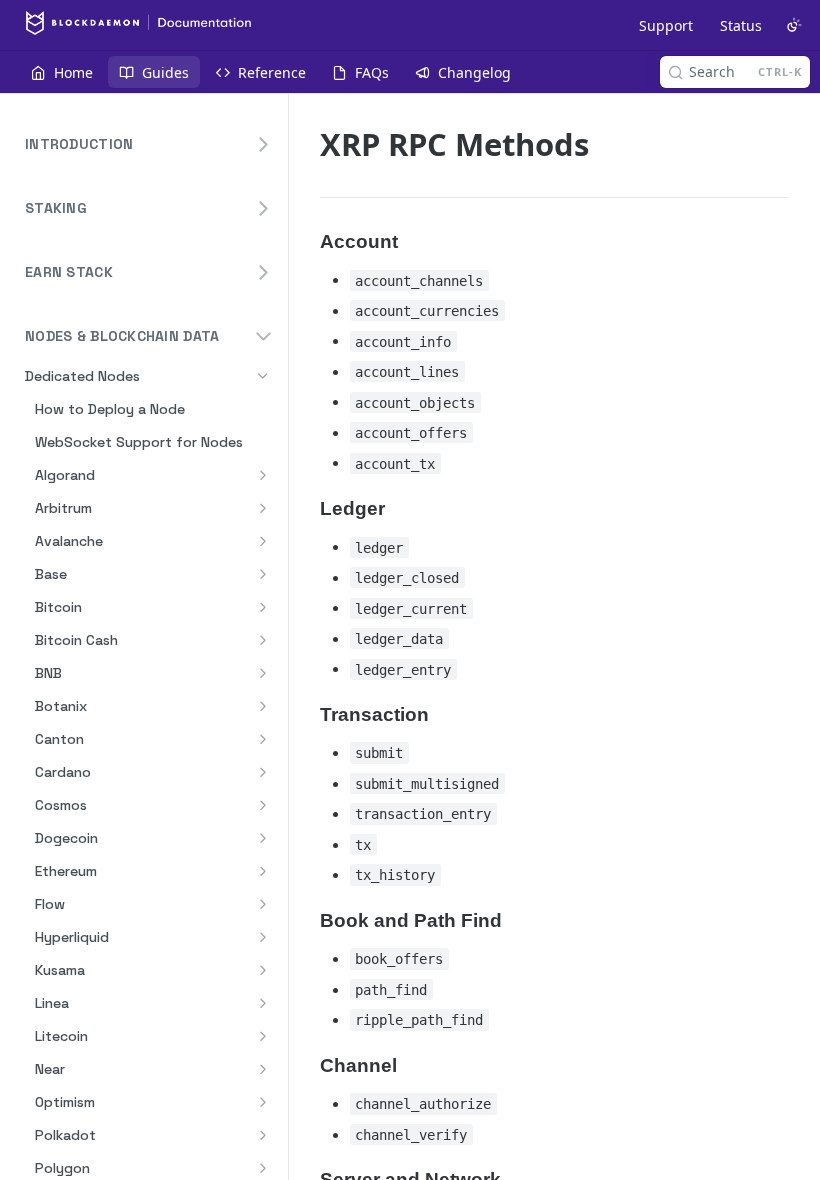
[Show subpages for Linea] (263, 1003)
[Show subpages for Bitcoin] (263, 607)
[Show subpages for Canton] (263, 739)
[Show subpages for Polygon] (263, 1168)
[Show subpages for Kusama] (263, 970)
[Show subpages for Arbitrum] (263, 508)
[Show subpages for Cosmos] (263, 805)
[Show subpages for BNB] (263, 673)
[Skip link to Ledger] (306, 508)
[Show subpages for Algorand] (263, 475)
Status (741, 25)
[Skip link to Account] (306, 241)
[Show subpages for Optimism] (263, 1102)
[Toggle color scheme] (794, 25)
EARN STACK (69, 272)
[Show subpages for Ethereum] (263, 871)
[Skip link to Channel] (306, 1065)
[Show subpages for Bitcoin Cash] (263, 640)
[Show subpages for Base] (263, 574)
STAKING (56, 208)
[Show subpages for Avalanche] (263, 541)
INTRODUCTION (79, 144)
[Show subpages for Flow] (263, 904)
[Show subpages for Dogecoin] (263, 838)
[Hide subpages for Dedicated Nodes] (263, 376)
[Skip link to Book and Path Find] (306, 920)
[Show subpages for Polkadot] (263, 1135)
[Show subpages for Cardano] (263, 772)
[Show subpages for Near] (263, 1069)
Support (666, 25)
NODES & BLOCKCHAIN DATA (122, 336)
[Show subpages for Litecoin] (263, 1036)
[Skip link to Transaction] (306, 714)
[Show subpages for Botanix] (263, 706)
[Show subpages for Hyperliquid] (263, 937)
